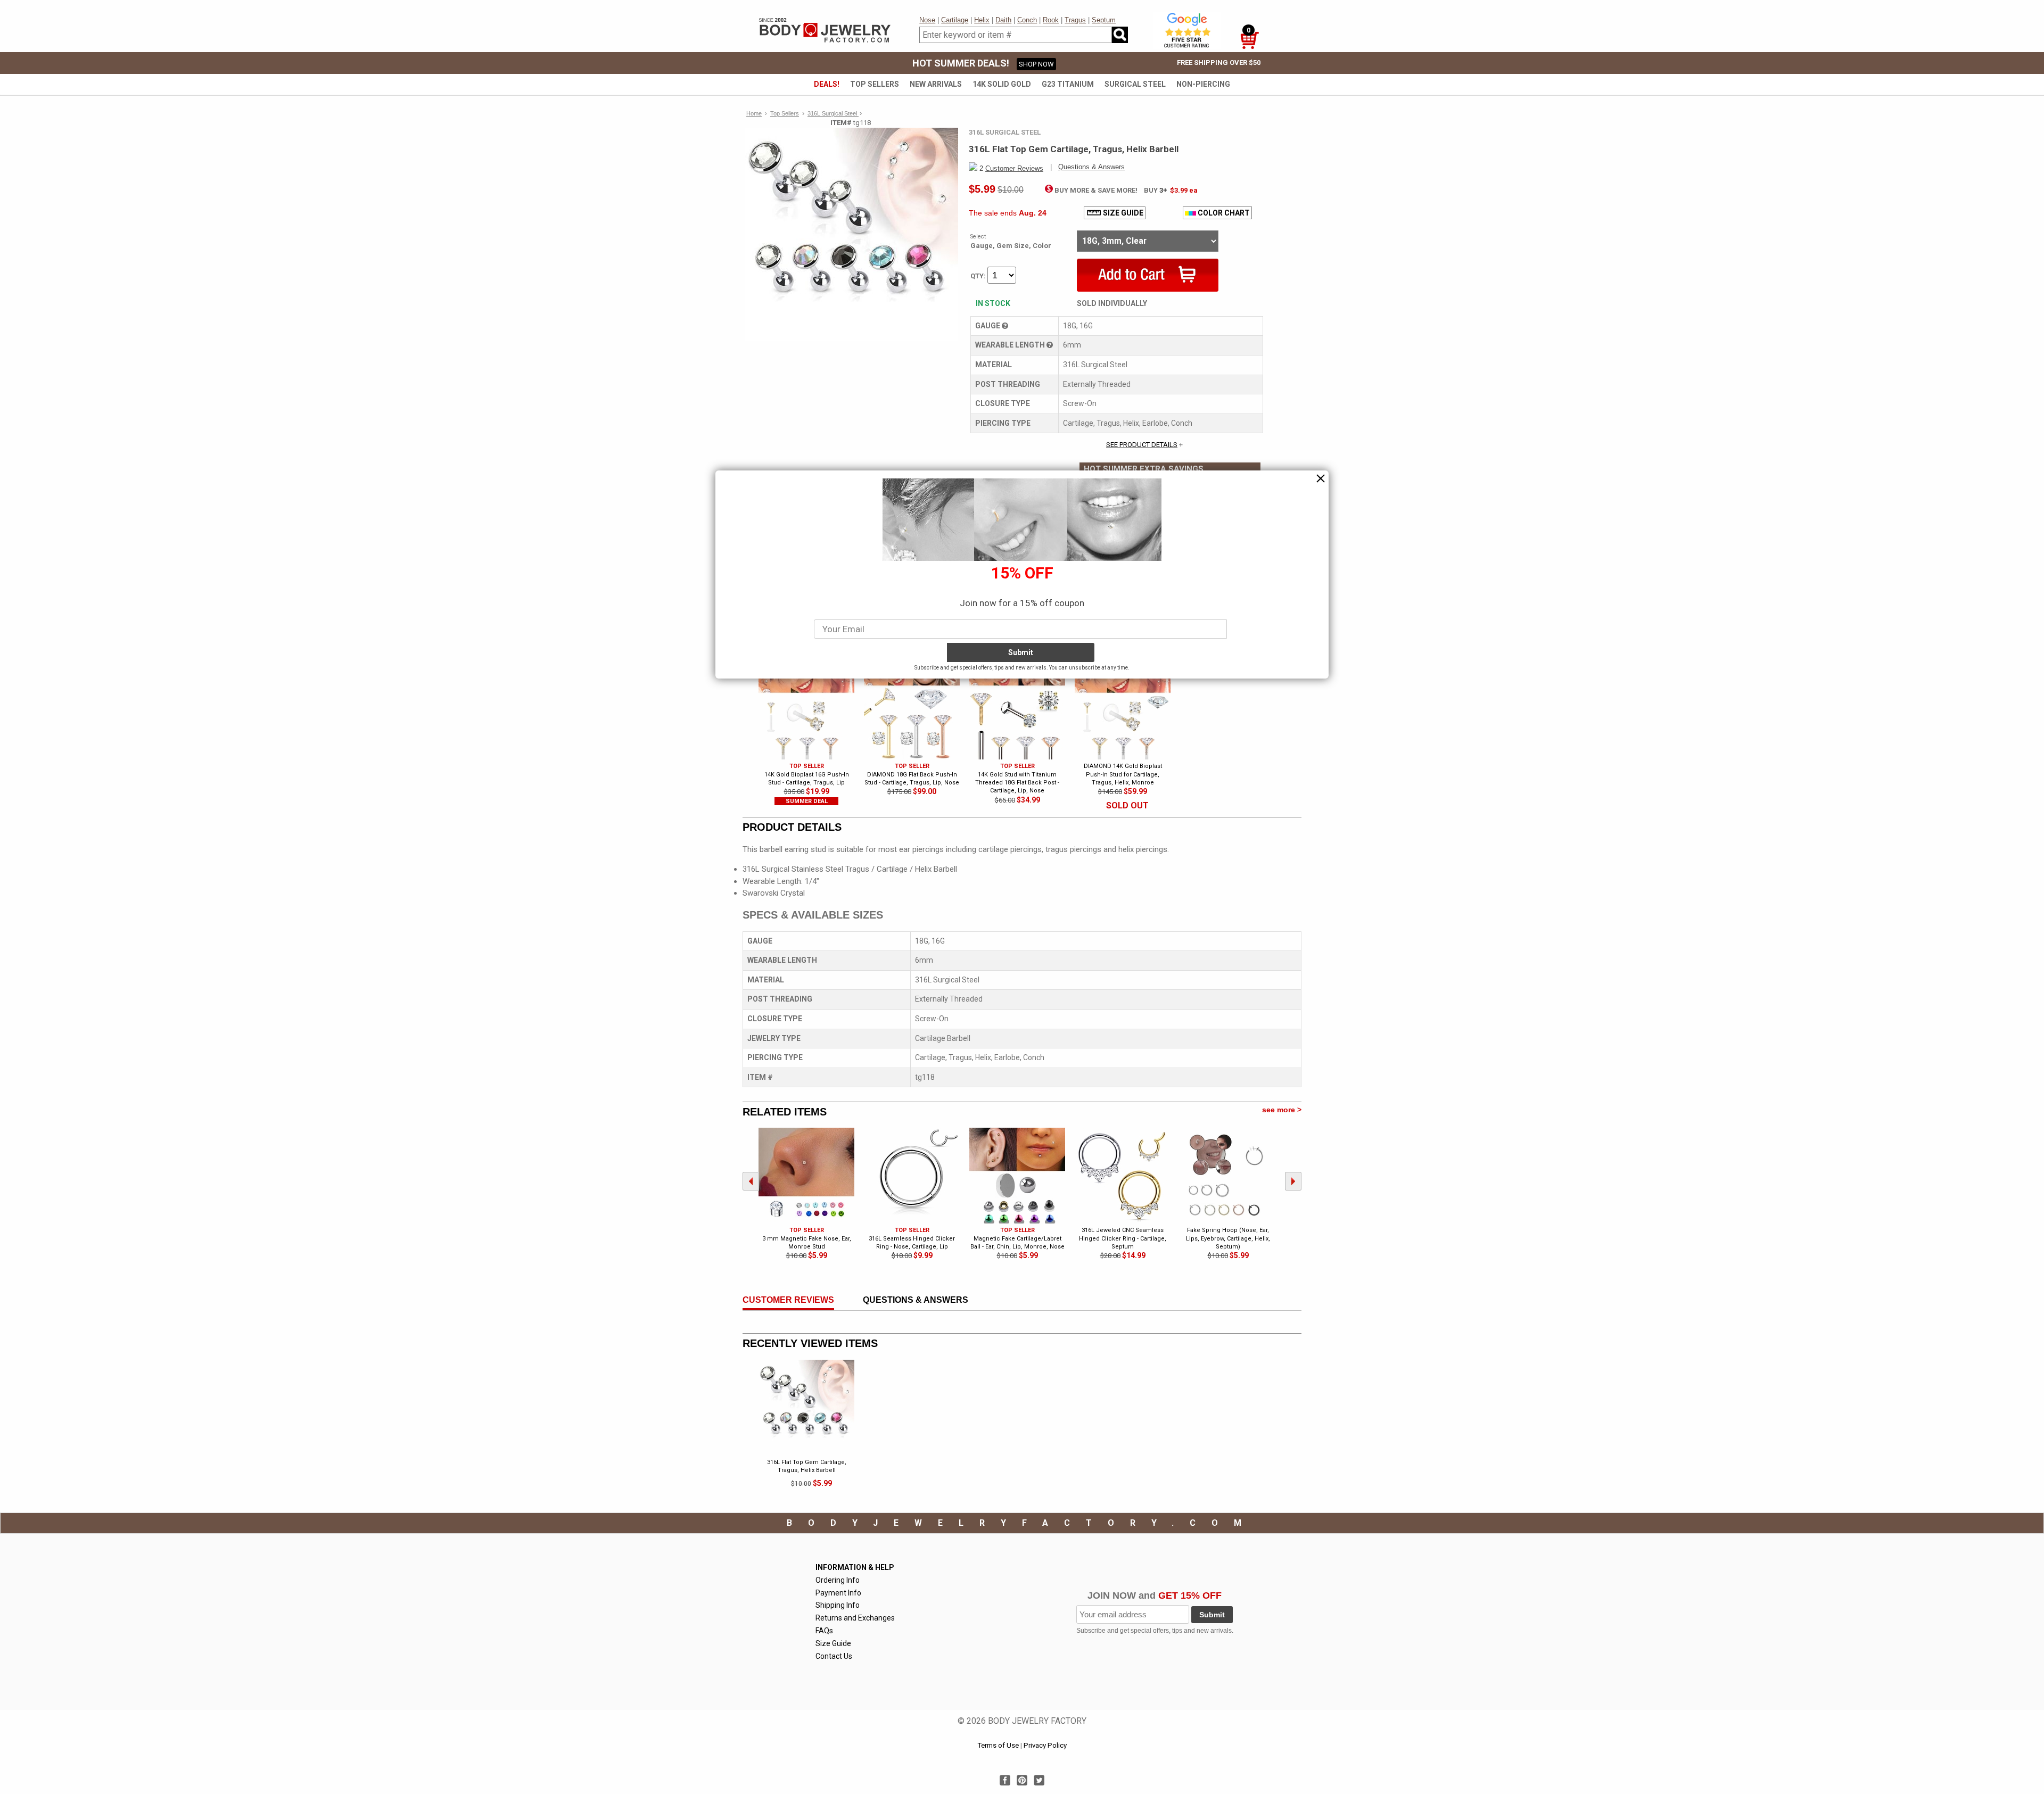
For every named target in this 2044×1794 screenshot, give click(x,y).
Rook (1051, 20)
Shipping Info (838, 1605)
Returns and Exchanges (855, 1618)
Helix (982, 20)
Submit (1212, 1615)
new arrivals (936, 84)
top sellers (875, 84)
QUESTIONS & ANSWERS (916, 1300)
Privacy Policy (1045, 1745)
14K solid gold (1002, 84)
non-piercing (1203, 84)
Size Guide (833, 1643)
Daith (1003, 20)
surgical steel (1135, 84)
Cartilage (955, 20)
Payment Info (838, 1593)
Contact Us (834, 1656)
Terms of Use (998, 1745)
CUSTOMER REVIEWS (788, 1300)
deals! (827, 84)
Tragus (1075, 20)
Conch (1027, 20)
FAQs (824, 1631)
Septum (1104, 20)
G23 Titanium (1068, 84)
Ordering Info (838, 1580)
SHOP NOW (1036, 64)
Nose (927, 20)
